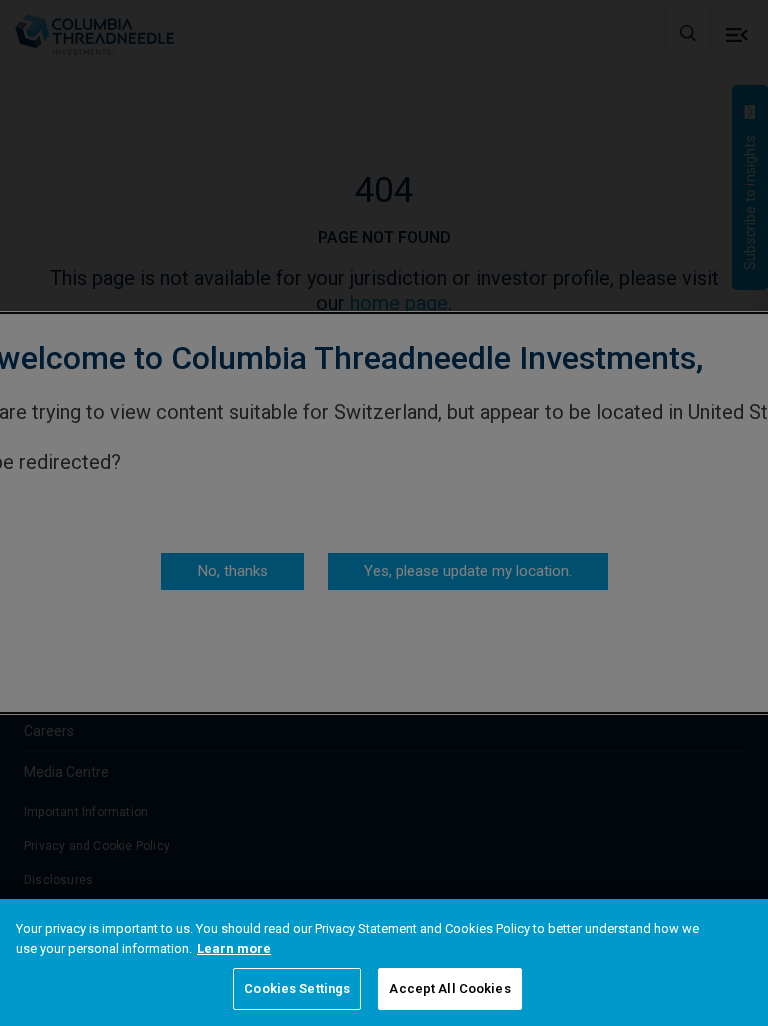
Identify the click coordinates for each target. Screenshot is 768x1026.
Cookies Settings (297, 988)
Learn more (234, 948)
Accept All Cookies (449, 988)
